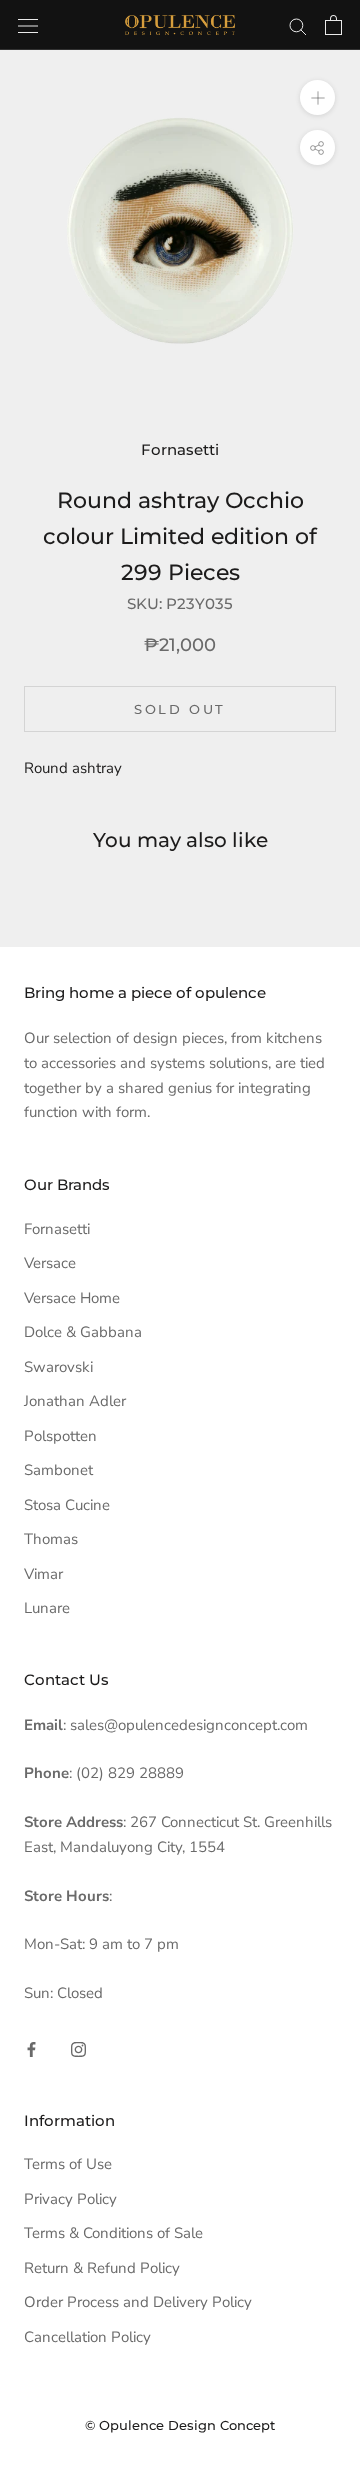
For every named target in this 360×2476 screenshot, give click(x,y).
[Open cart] (333, 25)
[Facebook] (31, 2048)
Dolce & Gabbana (83, 1332)
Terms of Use (68, 2164)
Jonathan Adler (75, 1401)
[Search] (298, 25)
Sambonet (58, 1470)
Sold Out (180, 709)
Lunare (47, 1608)
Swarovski (58, 1367)
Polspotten (60, 1436)
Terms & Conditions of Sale (113, 2233)
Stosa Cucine (67, 1505)
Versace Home (72, 1298)
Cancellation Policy (87, 2337)
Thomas (51, 1539)
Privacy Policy (70, 2199)
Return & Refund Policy (102, 2268)
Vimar (43, 1574)
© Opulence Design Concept (180, 2425)
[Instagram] (78, 2048)
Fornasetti (180, 449)
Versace (50, 1263)
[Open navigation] (28, 24)
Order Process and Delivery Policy (138, 2302)
